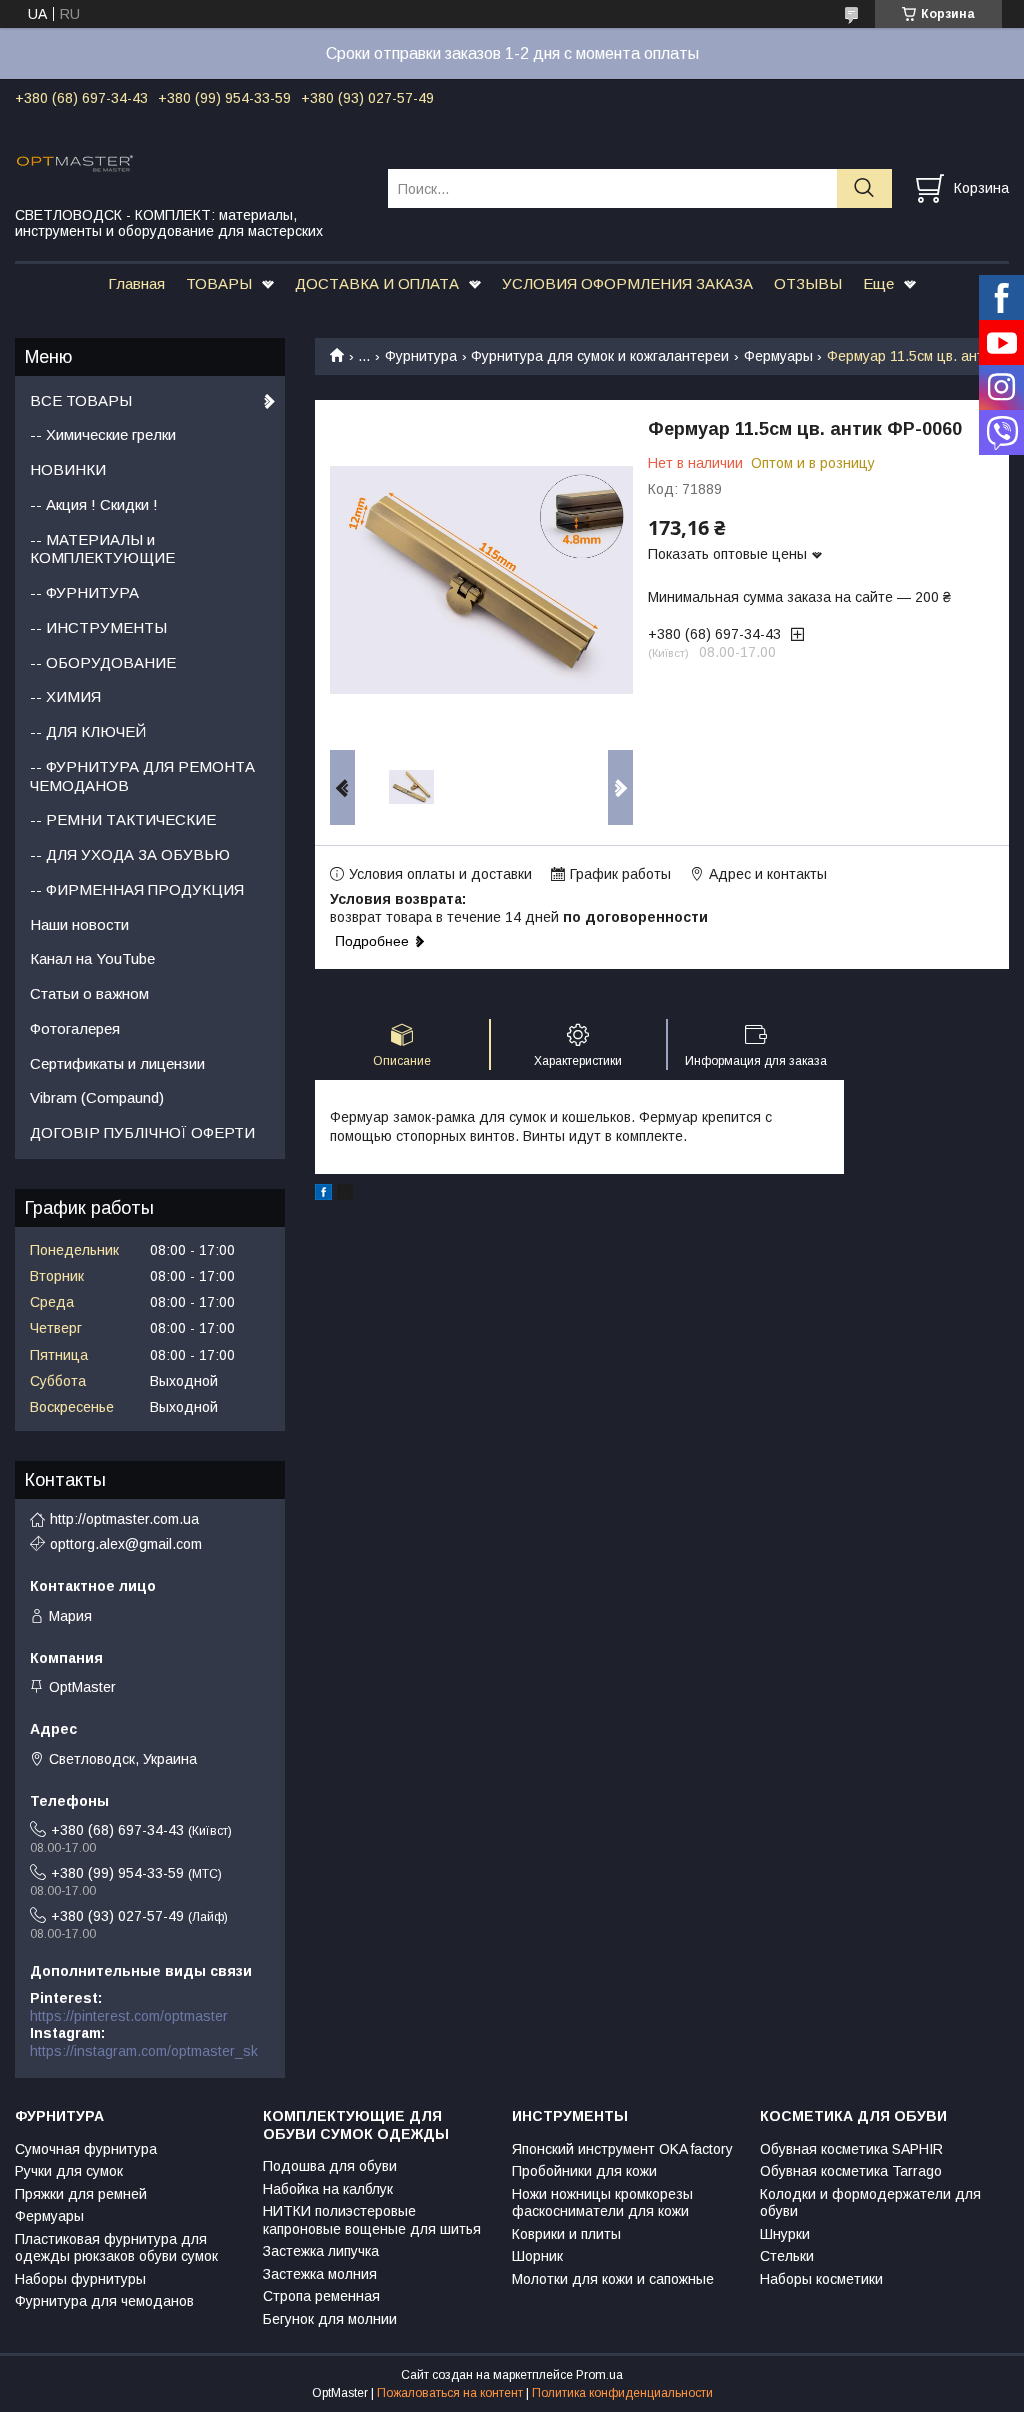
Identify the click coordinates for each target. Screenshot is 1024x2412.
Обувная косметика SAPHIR (851, 2149)
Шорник (537, 2256)
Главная (136, 283)
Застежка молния (320, 2274)
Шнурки (785, 2234)
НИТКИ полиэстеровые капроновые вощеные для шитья (372, 2220)
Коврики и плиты (566, 2234)
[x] (345, 1195)
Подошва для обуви (330, 2166)
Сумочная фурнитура (86, 2149)
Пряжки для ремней (81, 2194)
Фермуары (778, 356)
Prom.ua (599, 2375)
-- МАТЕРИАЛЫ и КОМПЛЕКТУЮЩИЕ (102, 549)
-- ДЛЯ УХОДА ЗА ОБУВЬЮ (130, 854)
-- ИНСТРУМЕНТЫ (98, 627)
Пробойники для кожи (584, 2171)
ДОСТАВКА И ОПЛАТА (377, 283)
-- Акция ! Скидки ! (94, 504)
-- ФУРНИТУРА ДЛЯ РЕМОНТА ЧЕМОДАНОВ (142, 776)
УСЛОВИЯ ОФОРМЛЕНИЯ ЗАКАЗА (627, 283)
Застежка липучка (321, 2251)
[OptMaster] (189, 162)
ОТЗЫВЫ (808, 283)
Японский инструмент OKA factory (622, 2149)
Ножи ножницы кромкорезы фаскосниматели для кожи (602, 2203)
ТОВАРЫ (219, 283)
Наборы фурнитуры (80, 2279)
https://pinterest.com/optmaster (129, 2016)
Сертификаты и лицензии (117, 1063)
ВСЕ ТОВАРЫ (81, 400)
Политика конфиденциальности (622, 2393)
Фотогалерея (75, 1028)
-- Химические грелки (103, 434)
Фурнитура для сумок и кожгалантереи (600, 356)
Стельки (787, 2256)
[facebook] (323, 1195)
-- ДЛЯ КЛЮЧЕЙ (88, 731)
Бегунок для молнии (330, 2319)
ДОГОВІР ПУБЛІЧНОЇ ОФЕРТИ (142, 1132)
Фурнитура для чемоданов (104, 2301)
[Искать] (864, 188)
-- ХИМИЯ (65, 696)
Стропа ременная (321, 2296)
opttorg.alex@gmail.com (126, 1544)
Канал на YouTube (92, 958)
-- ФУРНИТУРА (84, 592)
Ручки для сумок (69, 2171)
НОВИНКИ (68, 469)
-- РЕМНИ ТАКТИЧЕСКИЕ (123, 819)
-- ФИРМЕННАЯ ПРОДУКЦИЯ (137, 889)
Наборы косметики (821, 2279)
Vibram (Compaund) (97, 1097)
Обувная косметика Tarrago (851, 2171)
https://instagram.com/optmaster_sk (144, 2051)
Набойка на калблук (328, 2189)
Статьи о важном (89, 993)
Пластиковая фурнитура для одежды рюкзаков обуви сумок (116, 2248)
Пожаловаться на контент (450, 2393)
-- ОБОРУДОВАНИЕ (103, 662)
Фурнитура (421, 356)
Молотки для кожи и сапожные (613, 2279)
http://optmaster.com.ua (124, 1519)
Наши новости (79, 924)
